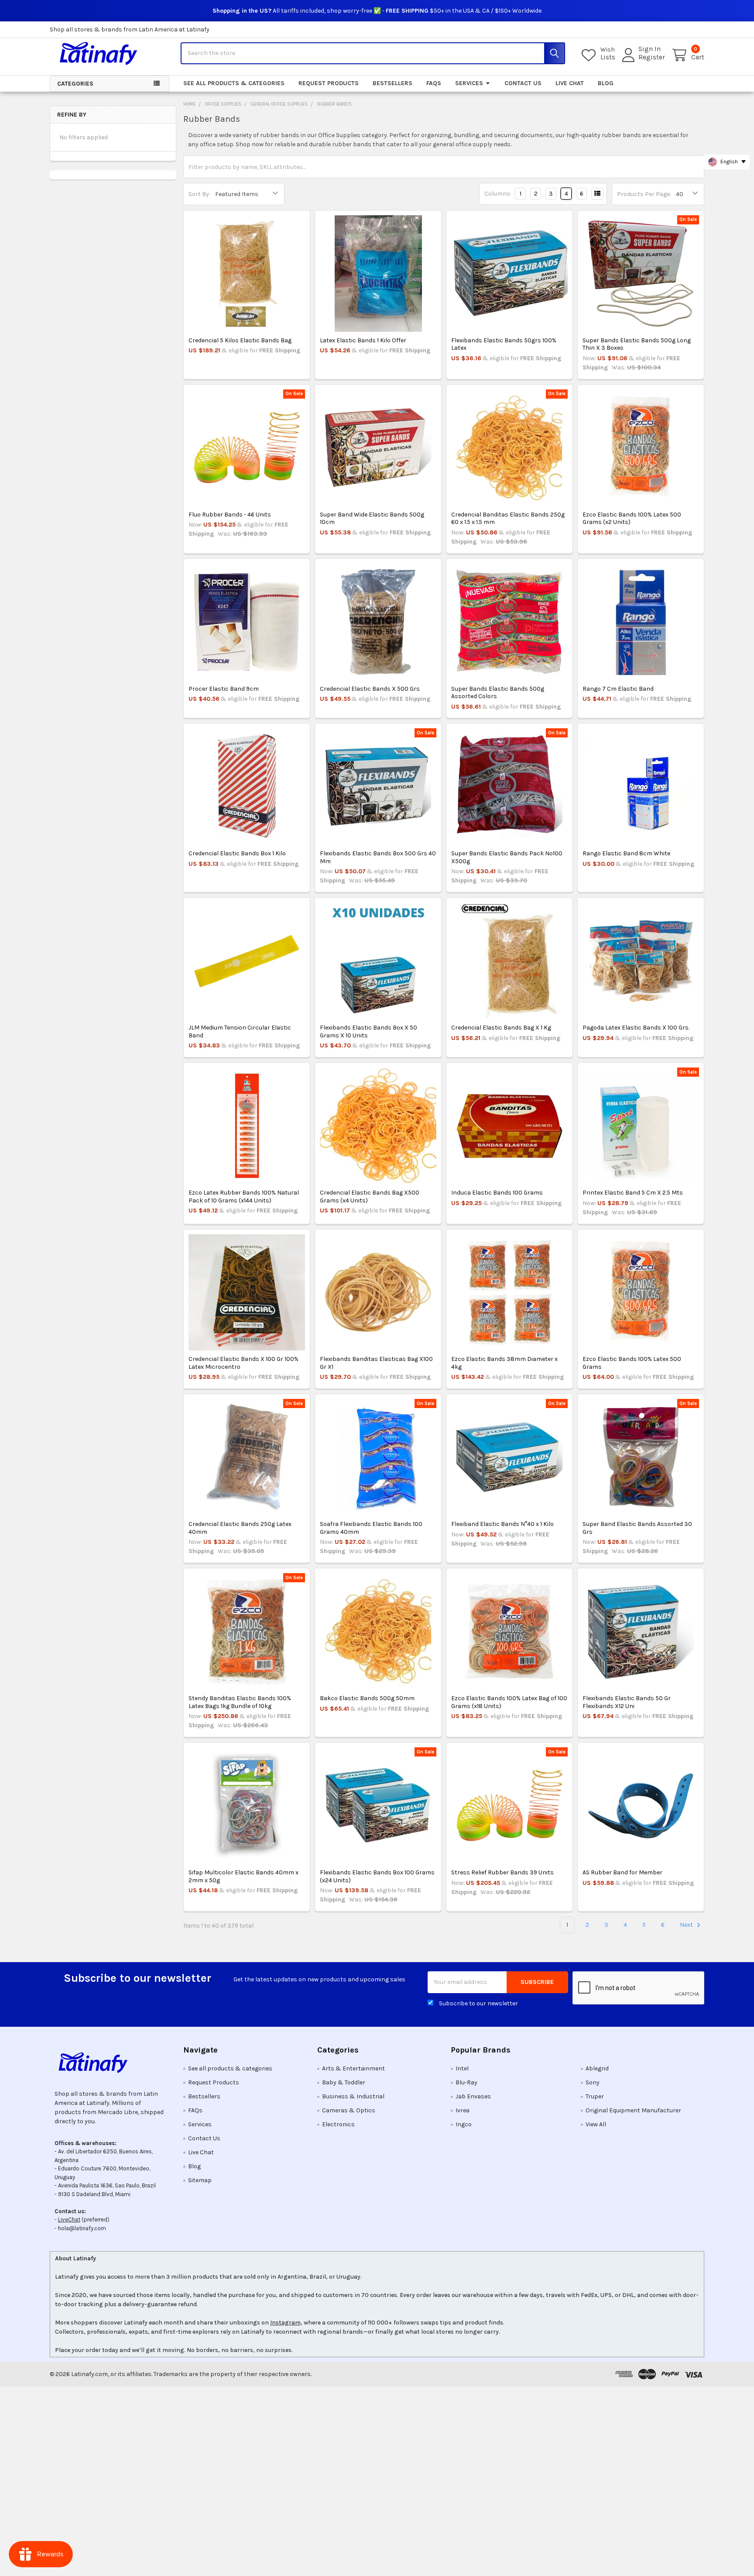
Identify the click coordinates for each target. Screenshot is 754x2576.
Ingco (464, 2124)
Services (469, 83)
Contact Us (523, 83)
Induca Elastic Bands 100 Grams (497, 1193)
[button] (110, 2063)
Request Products (329, 83)
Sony (593, 2082)
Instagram (285, 2323)
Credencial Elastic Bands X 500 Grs (370, 689)
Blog (606, 83)
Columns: (498, 194)
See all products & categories (234, 83)
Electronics (338, 2124)
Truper (595, 2096)
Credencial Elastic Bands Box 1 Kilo (237, 853)
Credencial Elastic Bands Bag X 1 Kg (501, 1028)
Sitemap (200, 2180)
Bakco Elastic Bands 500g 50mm (367, 1698)
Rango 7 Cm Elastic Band (618, 689)
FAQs (434, 83)
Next (687, 1925)
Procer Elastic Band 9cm (224, 689)
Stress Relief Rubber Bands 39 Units (502, 1872)
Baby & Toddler (344, 2082)
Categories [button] (75, 84)
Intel (462, 2068)
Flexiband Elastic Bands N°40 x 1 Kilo (502, 1524)
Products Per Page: (644, 194)
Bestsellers (392, 83)
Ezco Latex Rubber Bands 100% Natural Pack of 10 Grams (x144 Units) (244, 1197)
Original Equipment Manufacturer (633, 2110)
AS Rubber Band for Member (622, 1872)
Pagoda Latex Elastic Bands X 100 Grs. (636, 1028)
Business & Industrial (353, 2096)
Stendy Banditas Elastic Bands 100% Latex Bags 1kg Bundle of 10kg (240, 1702)
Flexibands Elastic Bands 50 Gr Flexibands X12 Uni (627, 1702)
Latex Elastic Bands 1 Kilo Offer (363, 340)
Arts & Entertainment (353, 2068)
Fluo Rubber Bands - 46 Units (230, 515)
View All (596, 2124)
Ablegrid (597, 2068)
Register (652, 57)
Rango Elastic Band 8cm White (626, 853)
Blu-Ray (466, 2082)
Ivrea (463, 2110)
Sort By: (199, 194)
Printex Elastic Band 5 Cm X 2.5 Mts (633, 1193)
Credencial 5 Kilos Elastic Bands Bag (240, 340)
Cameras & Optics (349, 2110)
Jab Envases (473, 2096)
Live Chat (570, 83)
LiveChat (69, 2220)
